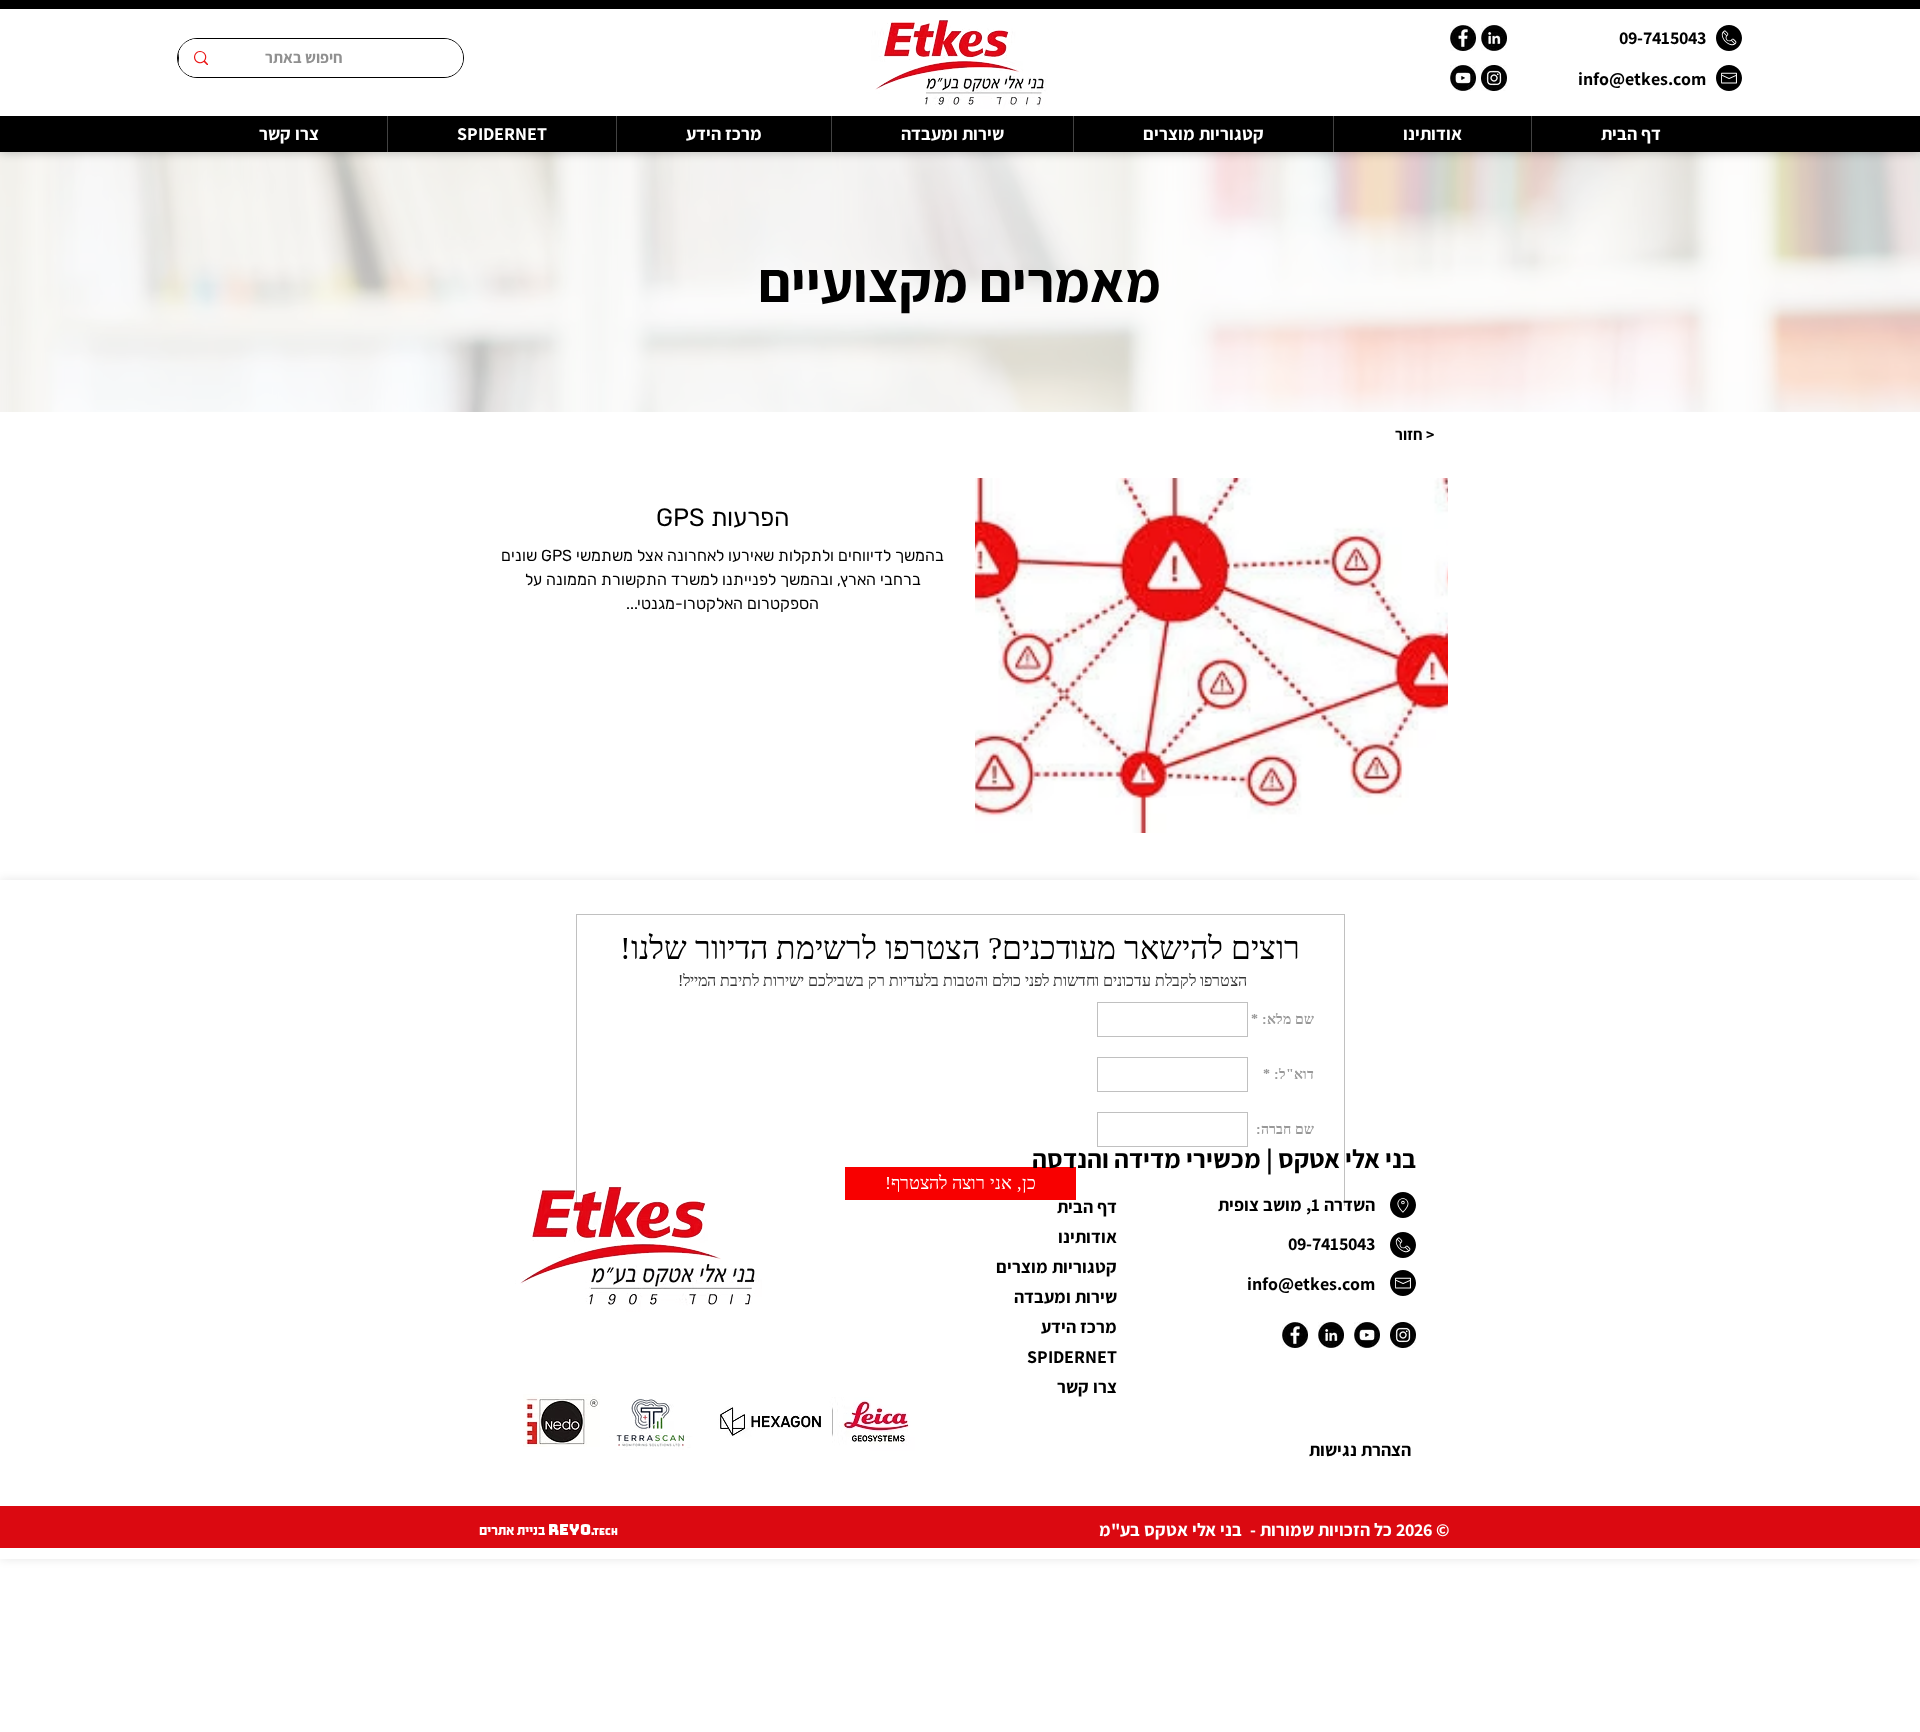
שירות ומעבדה (1065, 1296)
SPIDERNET (1072, 1356)
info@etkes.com (1642, 78)
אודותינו (1087, 1236)
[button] (1414, 434)
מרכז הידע (1079, 1326)
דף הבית (1087, 1206)
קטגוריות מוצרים (1056, 1266)
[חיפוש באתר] (200, 58)
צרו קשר (1087, 1386)
